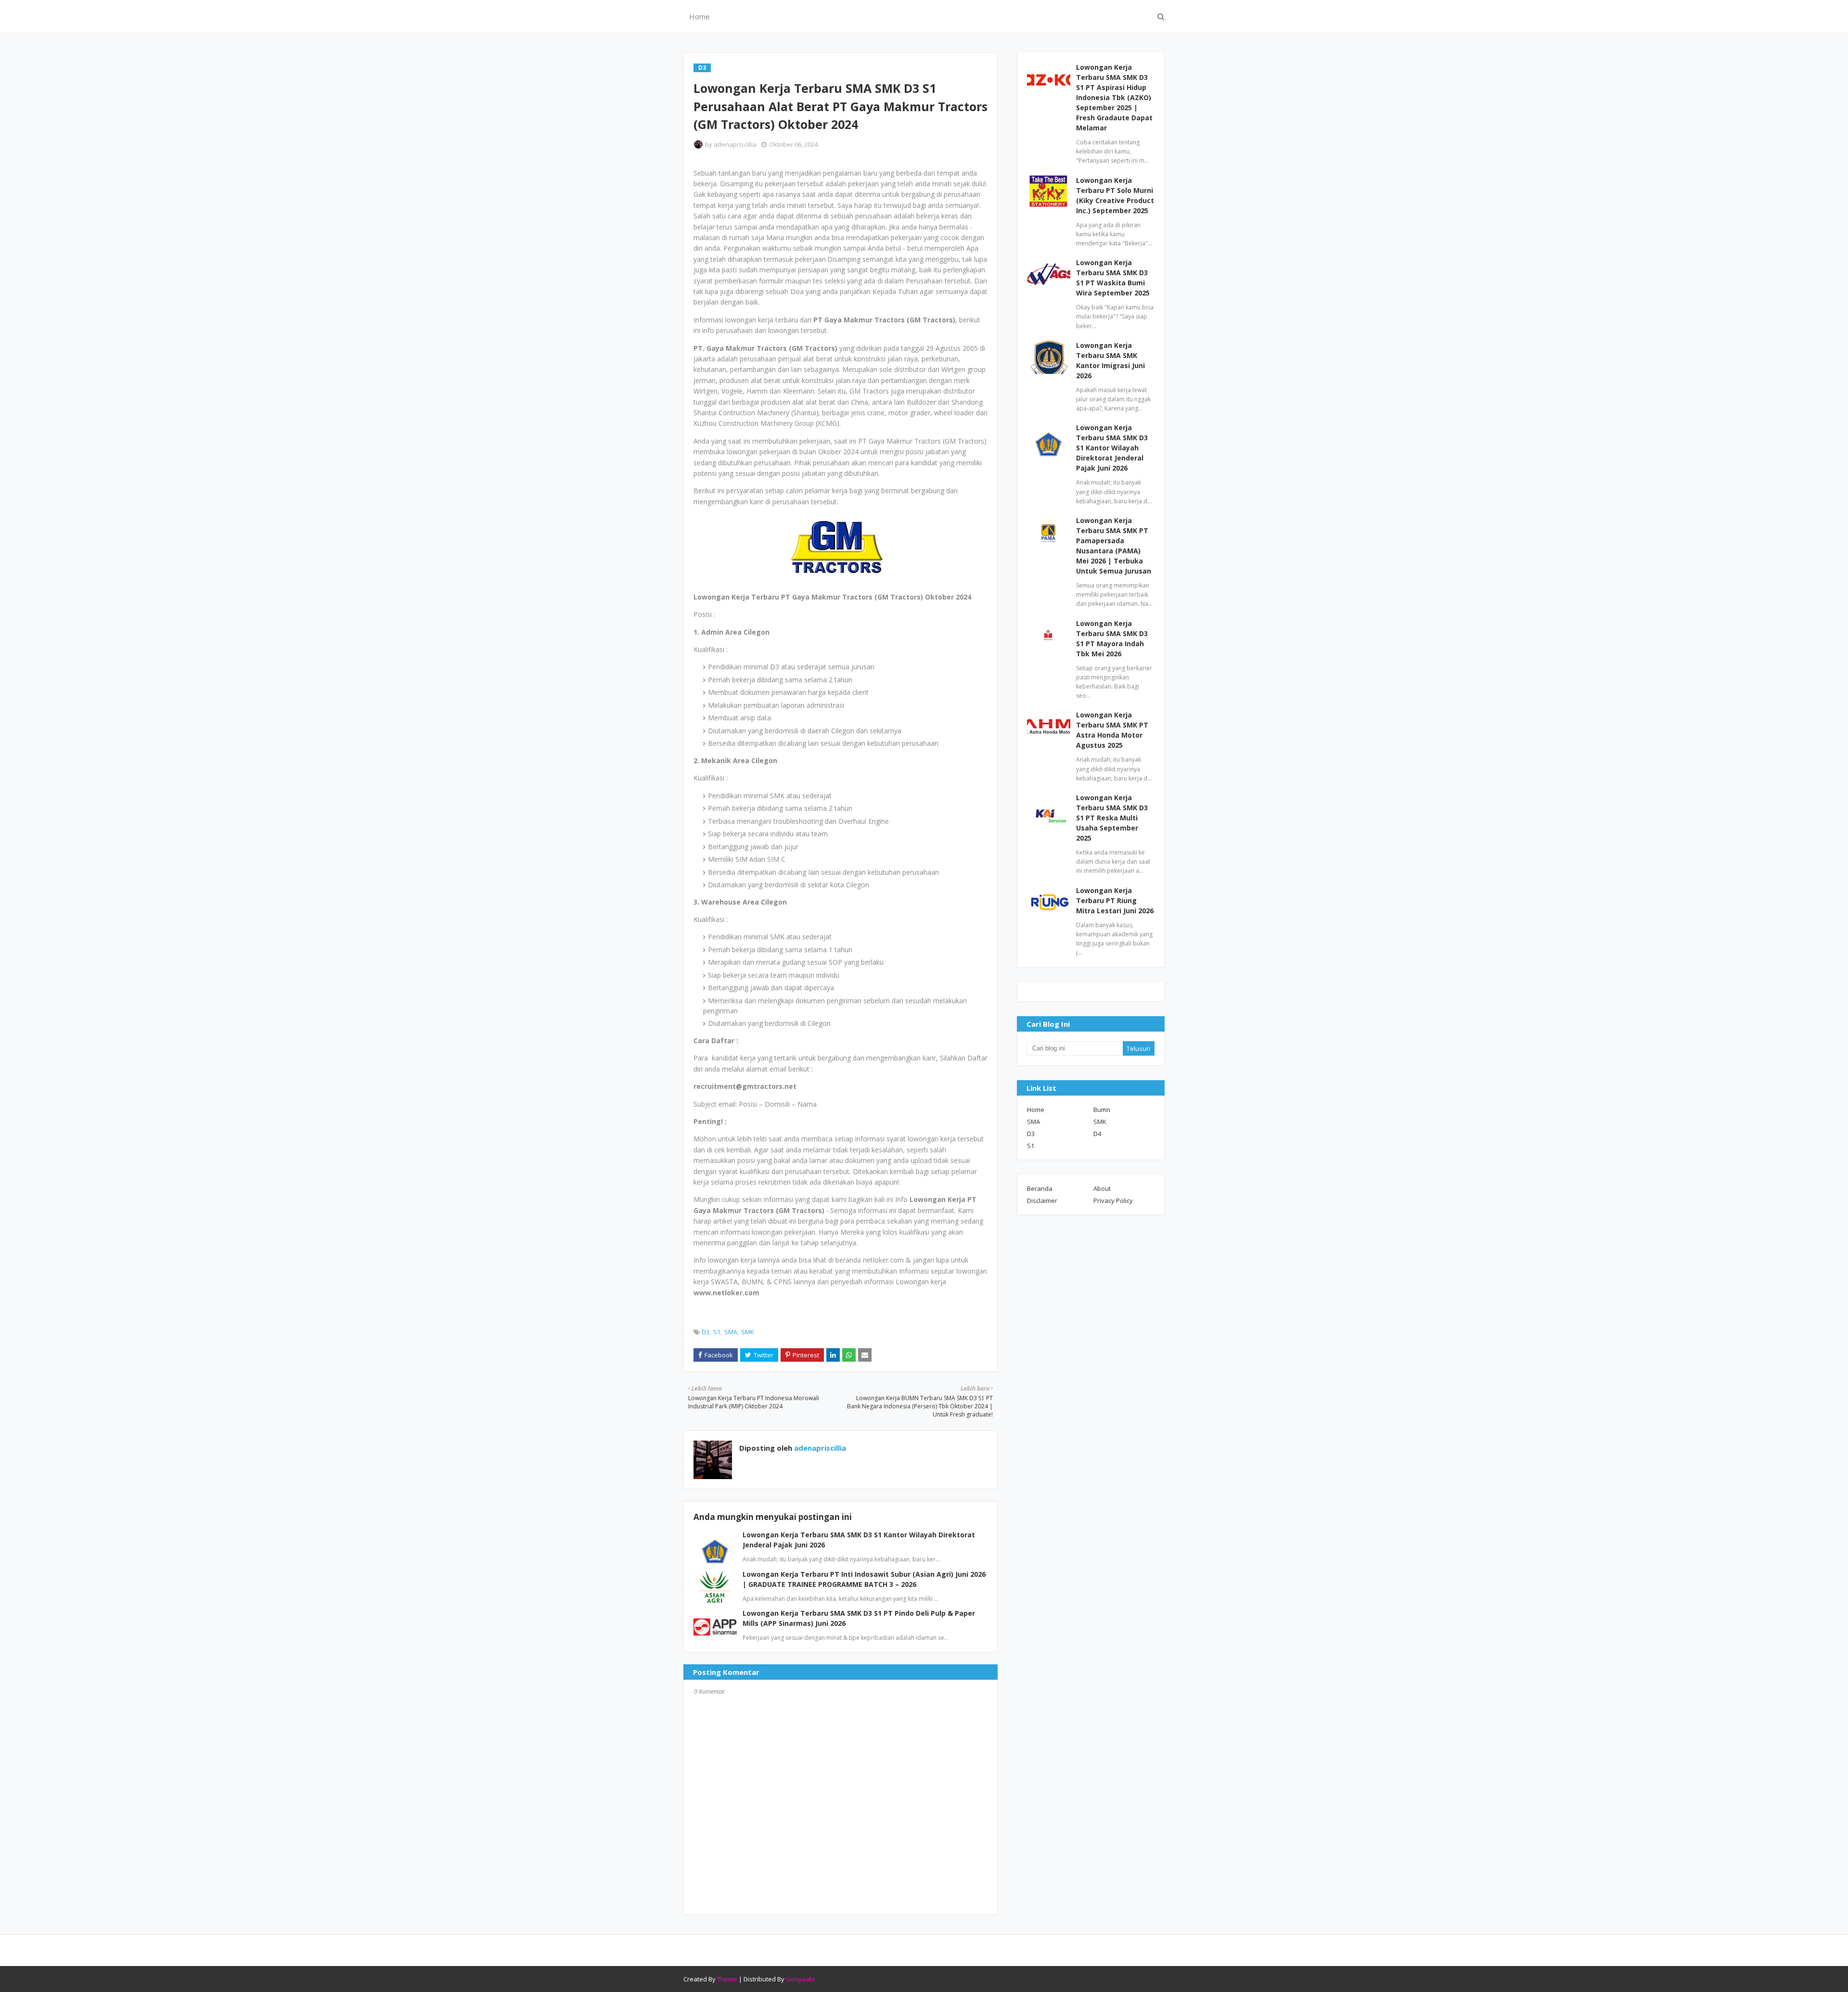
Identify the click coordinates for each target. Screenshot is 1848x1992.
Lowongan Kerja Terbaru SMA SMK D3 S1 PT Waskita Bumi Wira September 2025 (1113, 278)
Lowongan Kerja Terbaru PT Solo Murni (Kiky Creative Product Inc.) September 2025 (1115, 195)
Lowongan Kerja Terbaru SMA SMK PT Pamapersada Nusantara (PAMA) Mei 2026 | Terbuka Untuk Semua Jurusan (1114, 546)
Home (1036, 1110)
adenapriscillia (735, 144)
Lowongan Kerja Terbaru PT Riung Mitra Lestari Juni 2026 (1115, 900)
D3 (706, 1332)
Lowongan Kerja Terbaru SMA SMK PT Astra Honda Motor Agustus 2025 (1112, 730)
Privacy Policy (1113, 1200)
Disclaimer (1042, 1200)
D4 (1097, 1134)
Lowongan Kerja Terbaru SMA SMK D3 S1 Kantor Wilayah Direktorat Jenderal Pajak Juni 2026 (1112, 448)
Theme (727, 1979)
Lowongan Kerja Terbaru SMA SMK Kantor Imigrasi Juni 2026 (1110, 360)
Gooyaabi (800, 1979)
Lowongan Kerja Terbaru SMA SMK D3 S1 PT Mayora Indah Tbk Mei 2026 (1112, 638)
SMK (748, 1332)
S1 (717, 1332)
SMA (731, 1332)
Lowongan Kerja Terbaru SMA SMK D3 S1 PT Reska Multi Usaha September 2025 (1112, 818)
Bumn (1102, 1110)
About (1102, 1188)
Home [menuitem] (699, 16)
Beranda (1040, 1188)
